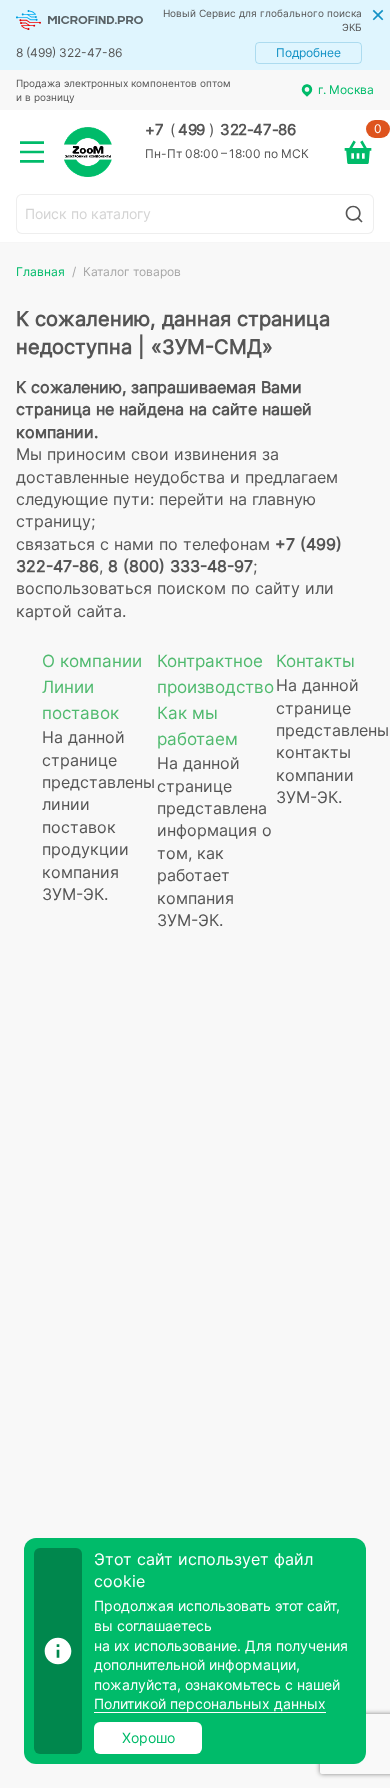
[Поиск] (354, 214)
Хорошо (148, 1737)
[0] (358, 152)
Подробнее (308, 52)
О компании (92, 661)
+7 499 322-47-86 (220, 130)
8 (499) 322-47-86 (69, 52)
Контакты (315, 661)
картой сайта (69, 611)
